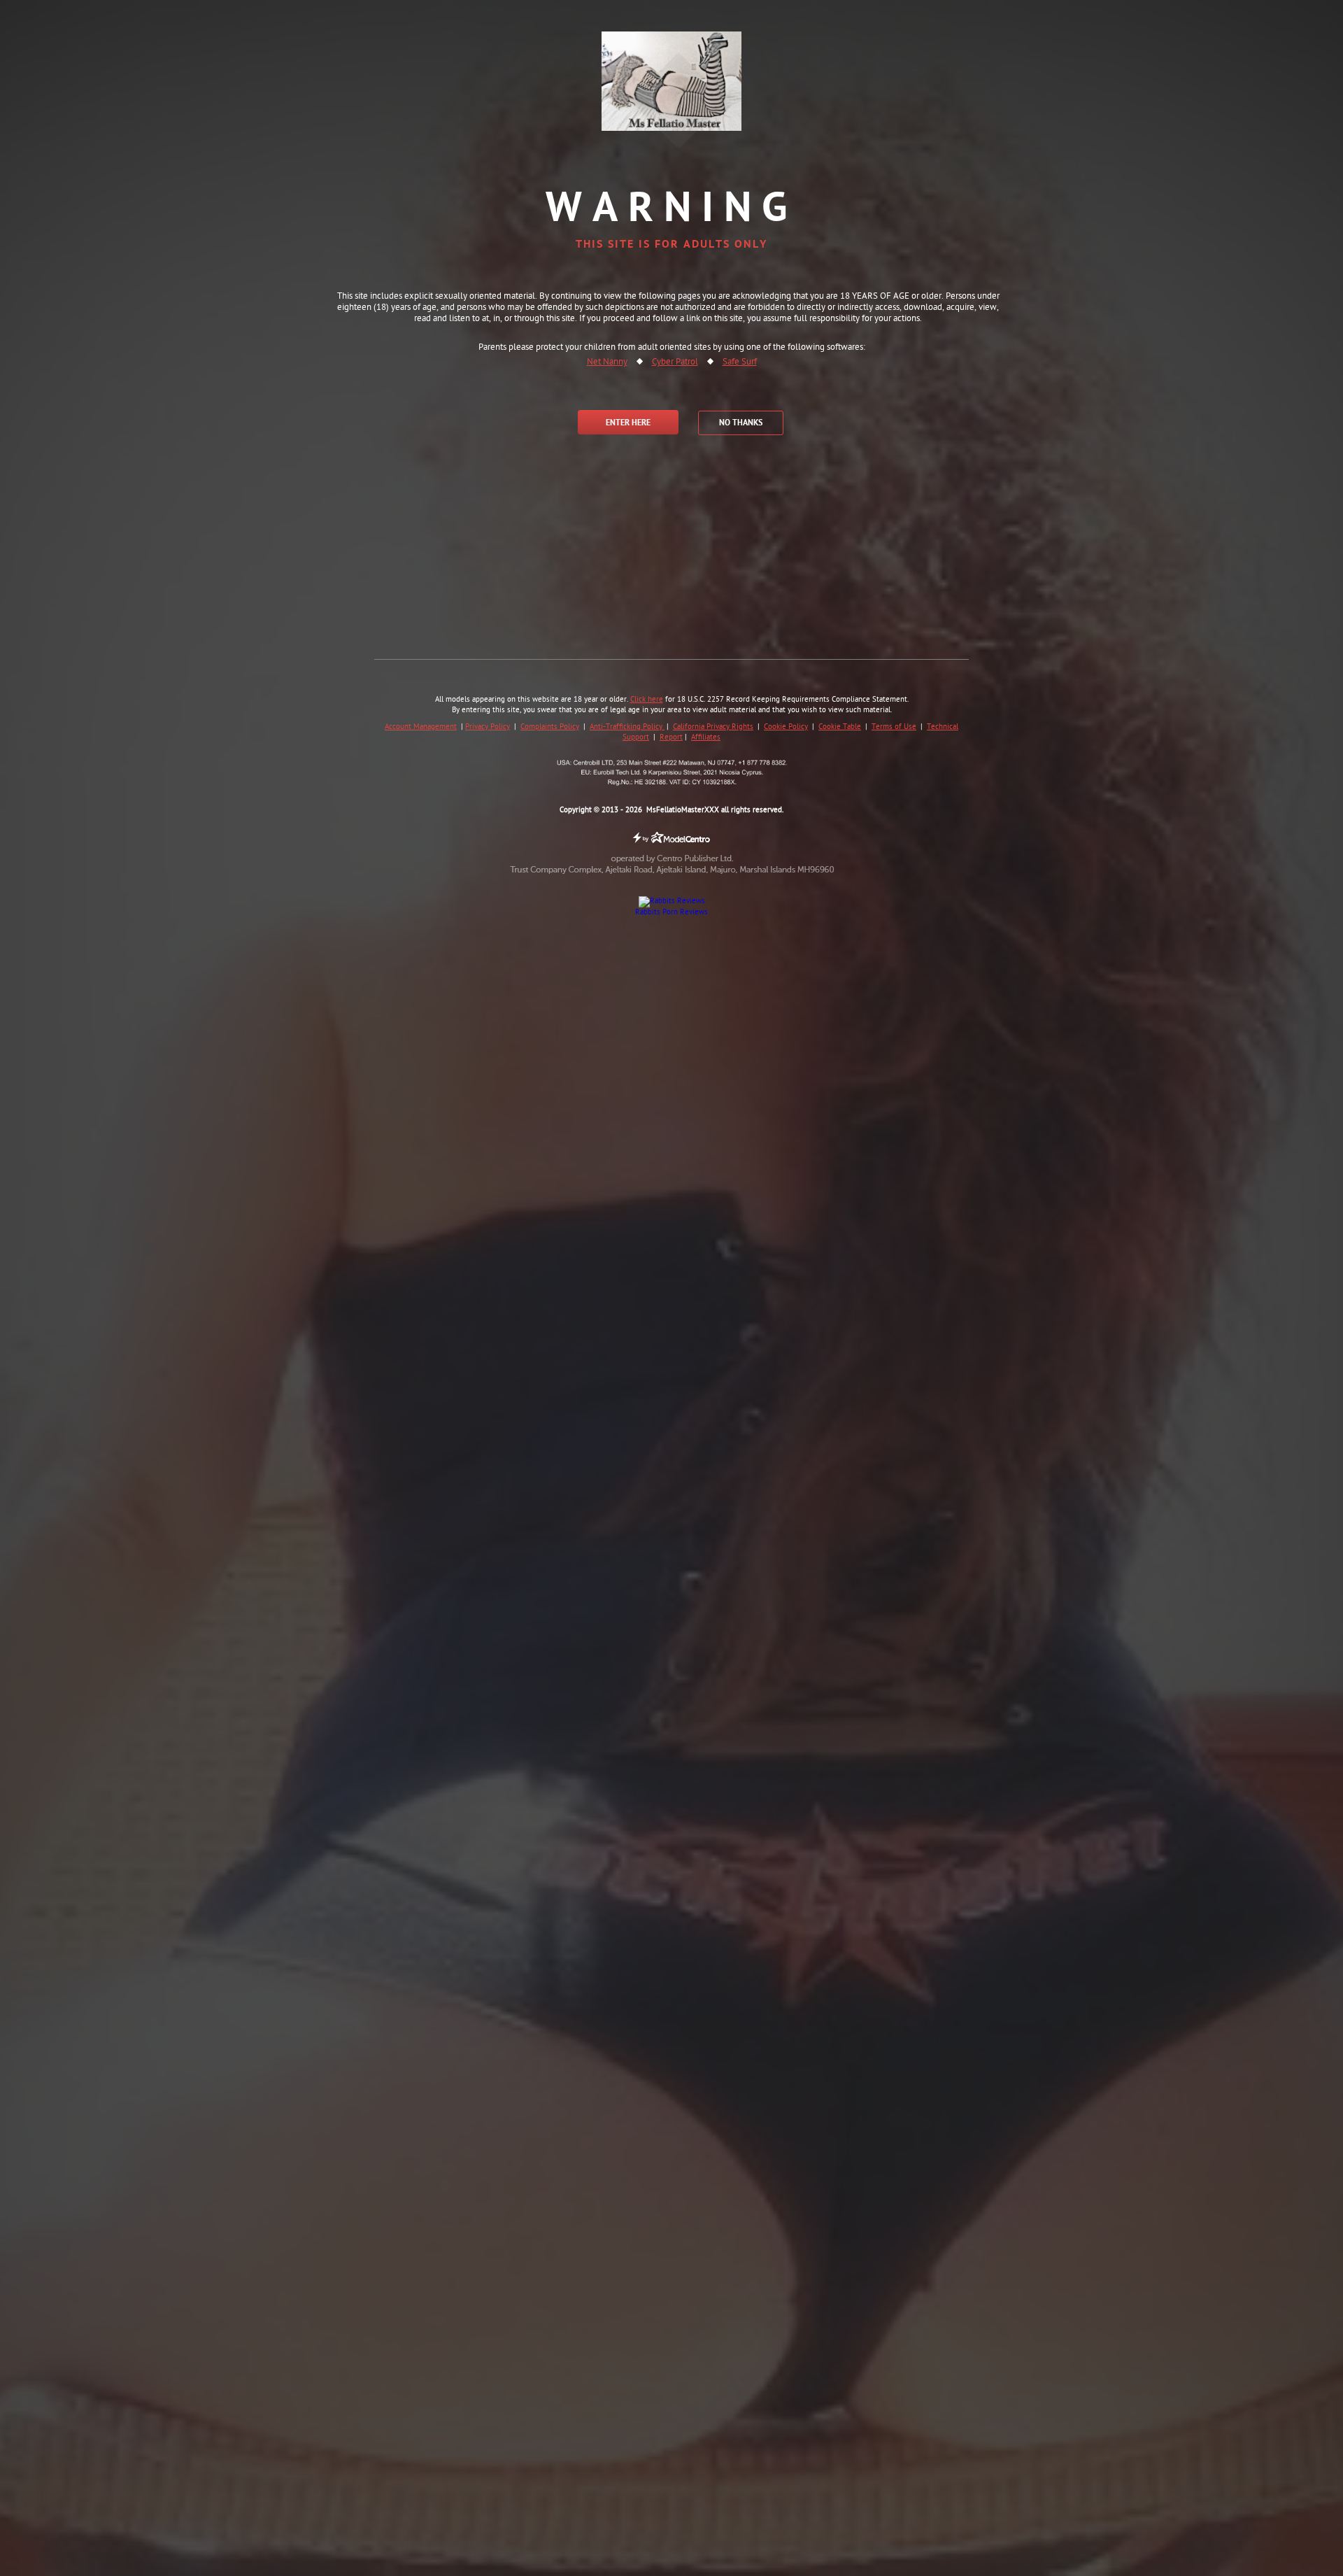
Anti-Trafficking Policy (627, 727)
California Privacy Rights (713, 727)
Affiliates (706, 737)
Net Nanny (607, 362)
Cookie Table (840, 727)
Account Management (421, 727)
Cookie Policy (786, 727)
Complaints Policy (550, 727)
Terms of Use (894, 727)
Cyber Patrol (675, 362)
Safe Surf (740, 362)
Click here (647, 700)
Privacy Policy (488, 727)
